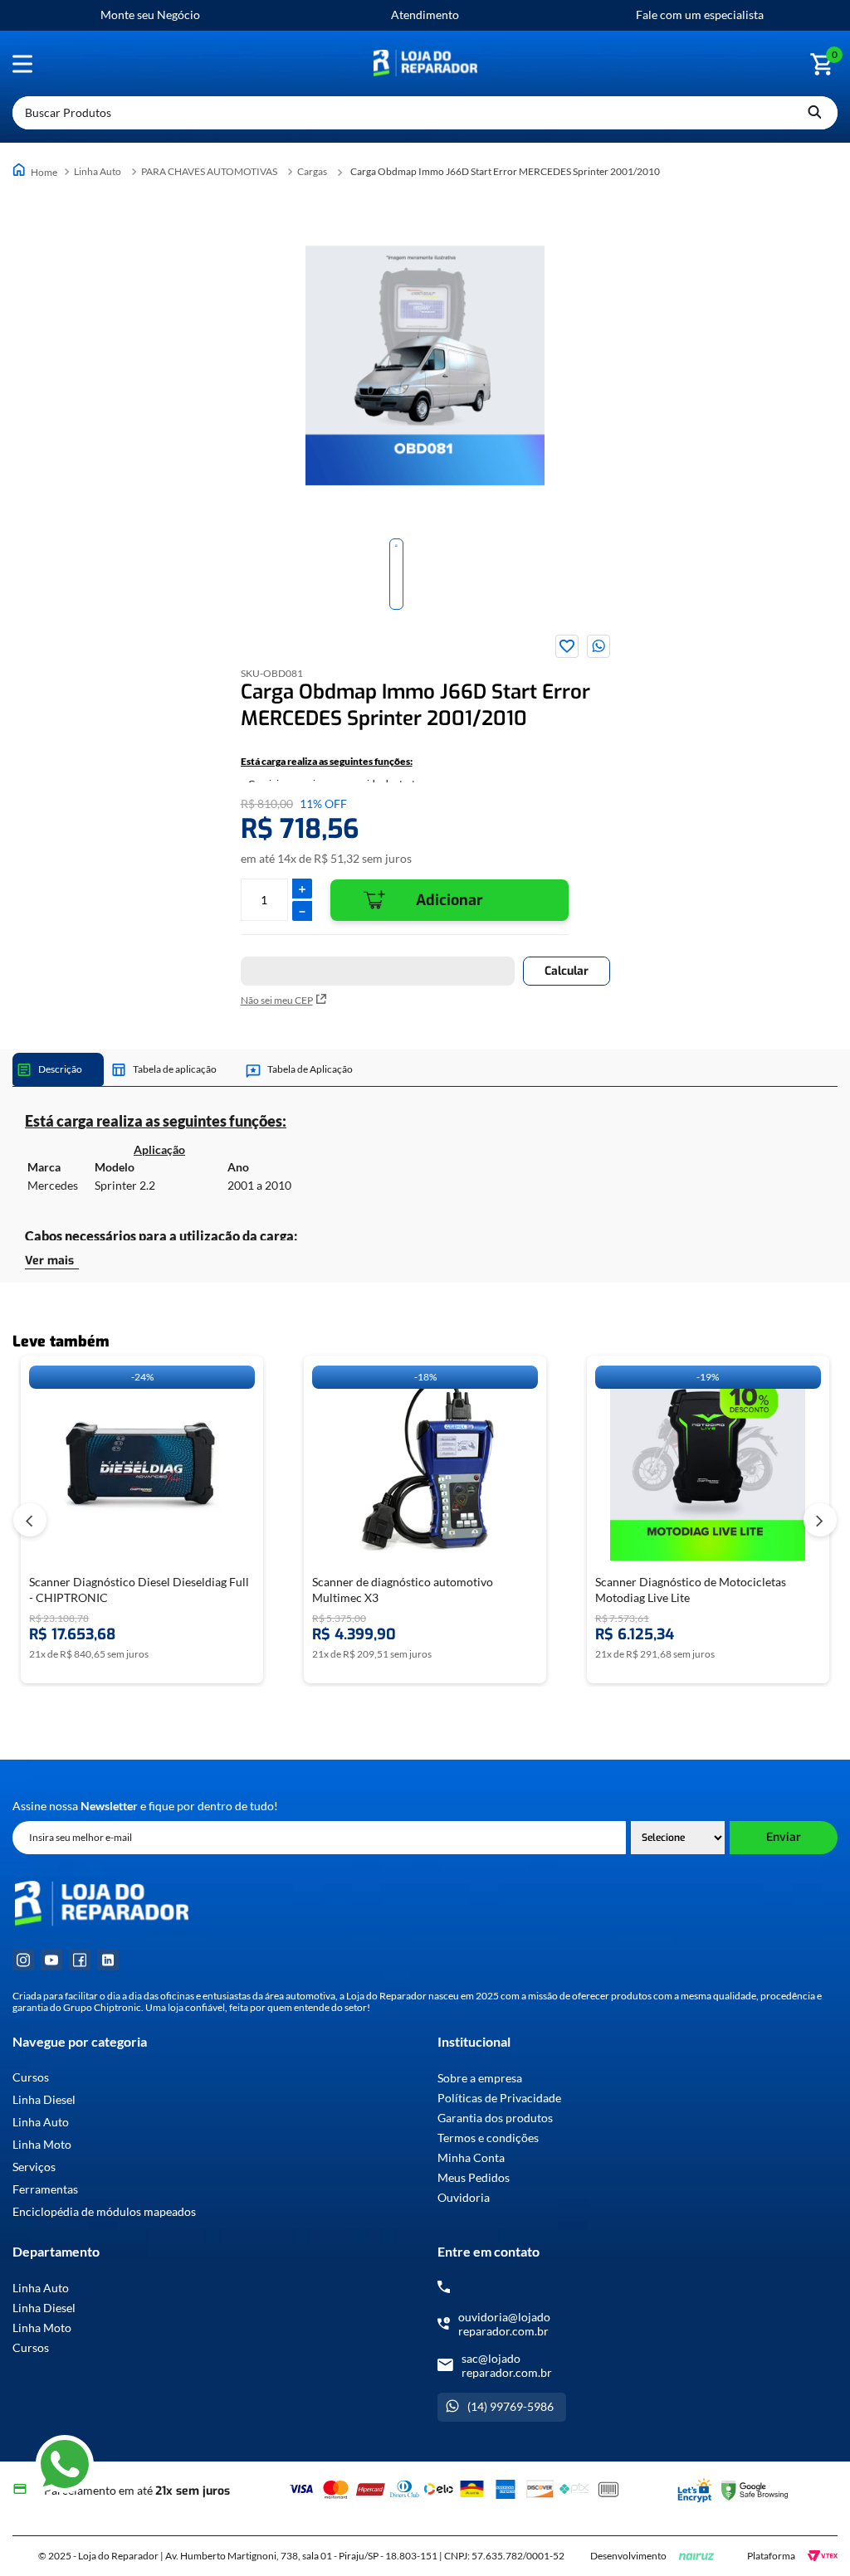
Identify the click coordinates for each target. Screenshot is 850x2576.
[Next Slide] (820, 1520)
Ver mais (49, 1261)
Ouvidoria (464, 2197)
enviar (784, 1837)
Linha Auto (98, 171)
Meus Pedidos (474, 2177)
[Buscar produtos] (814, 113)
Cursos (31, 2077)
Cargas (312, 171)
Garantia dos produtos (495, 2118)
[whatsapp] (598, 646)
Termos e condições (488, 2138)
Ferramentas (45, 2189)
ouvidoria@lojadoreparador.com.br (504, 2324)
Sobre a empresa (480, 2078)
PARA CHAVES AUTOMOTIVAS (209, 171)
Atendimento (425, 15)
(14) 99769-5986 (510, 2406)
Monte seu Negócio (150, 15)
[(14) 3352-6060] (444, 2287)
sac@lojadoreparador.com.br (507, 2365)
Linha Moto (42, 2145)
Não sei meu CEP (277, 1000)
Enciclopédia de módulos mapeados (104, 2212)
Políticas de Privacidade (499, 2098)
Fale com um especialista (700, 15)
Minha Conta (471, 2157)
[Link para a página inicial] (37, 171)
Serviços (34, 2167)
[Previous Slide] (30, 1520)
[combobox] (425, 113)
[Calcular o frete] (567, 971)
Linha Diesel (44, 2100)
